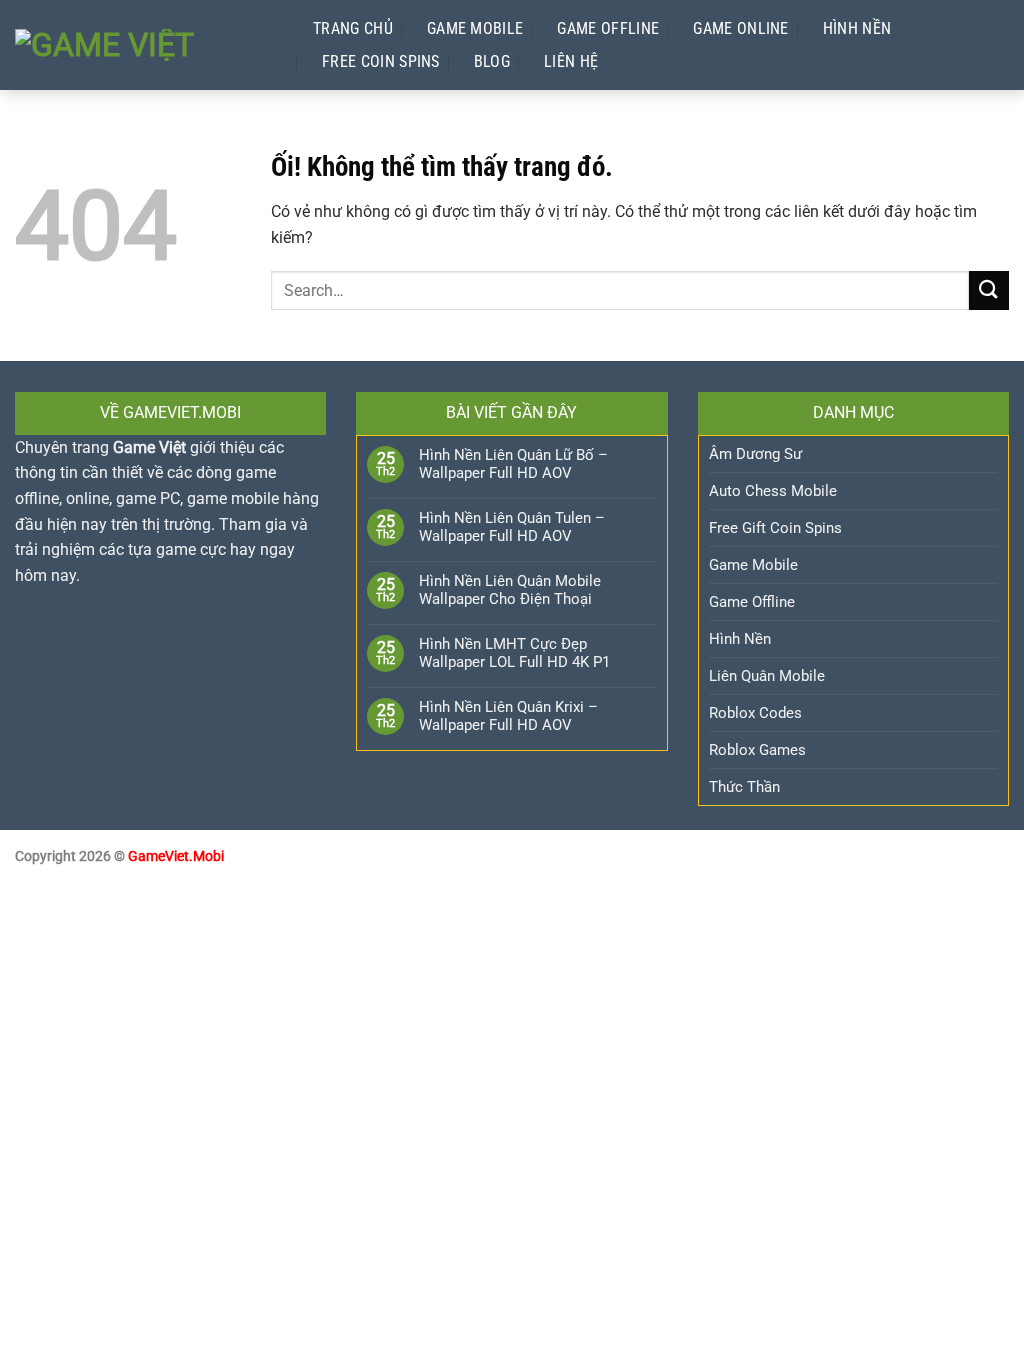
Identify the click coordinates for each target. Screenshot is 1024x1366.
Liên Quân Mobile (767, 676)
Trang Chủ (353, 28)
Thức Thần (744, 787)
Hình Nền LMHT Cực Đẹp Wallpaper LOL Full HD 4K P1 (514, 653)
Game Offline (608, 28)
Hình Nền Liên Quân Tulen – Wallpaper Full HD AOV (512, 527)
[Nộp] (989, 290)
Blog (492, 61)
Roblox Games (757, 750)
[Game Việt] (144, 45)
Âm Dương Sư (755, 454)
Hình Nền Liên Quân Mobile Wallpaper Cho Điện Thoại (510, 590)
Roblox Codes (755, 713)
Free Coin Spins (381, 61)
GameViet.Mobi (176, 856)
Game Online (741, 28)
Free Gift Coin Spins (775, 528)
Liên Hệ (571, 61)
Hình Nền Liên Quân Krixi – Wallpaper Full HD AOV (508, 716)
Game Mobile (475, 28)
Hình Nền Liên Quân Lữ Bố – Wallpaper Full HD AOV (513, 464)
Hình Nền (857, 28)
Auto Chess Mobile (773, 491)
